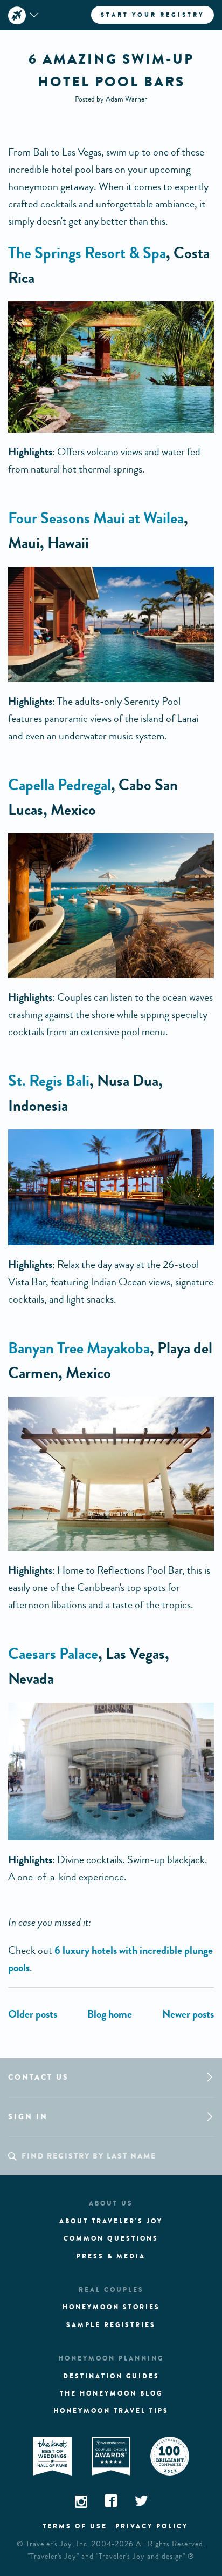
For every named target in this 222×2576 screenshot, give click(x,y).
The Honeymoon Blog (111, 2393)
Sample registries (111, 2325)
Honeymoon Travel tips (111, 2411)
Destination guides (111, 2376)
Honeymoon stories (111, 2307)
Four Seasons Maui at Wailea (96, 518)
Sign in (28, 2117)
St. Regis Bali (49, 1081)
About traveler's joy (111, 2221)
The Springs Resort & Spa (87, 253)
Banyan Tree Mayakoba (79, 1348)
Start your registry (152, 15)
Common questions (111, 2238)
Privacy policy (152, 2526)
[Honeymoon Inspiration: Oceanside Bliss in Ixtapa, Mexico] (33, 2014)
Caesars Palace (53, 1654)
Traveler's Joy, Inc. (58, 2544)
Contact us (39, 2077)
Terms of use (75, 2526)
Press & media (111, 2256)
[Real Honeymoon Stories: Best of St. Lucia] (188, 2014)
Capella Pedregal (60, 785)
